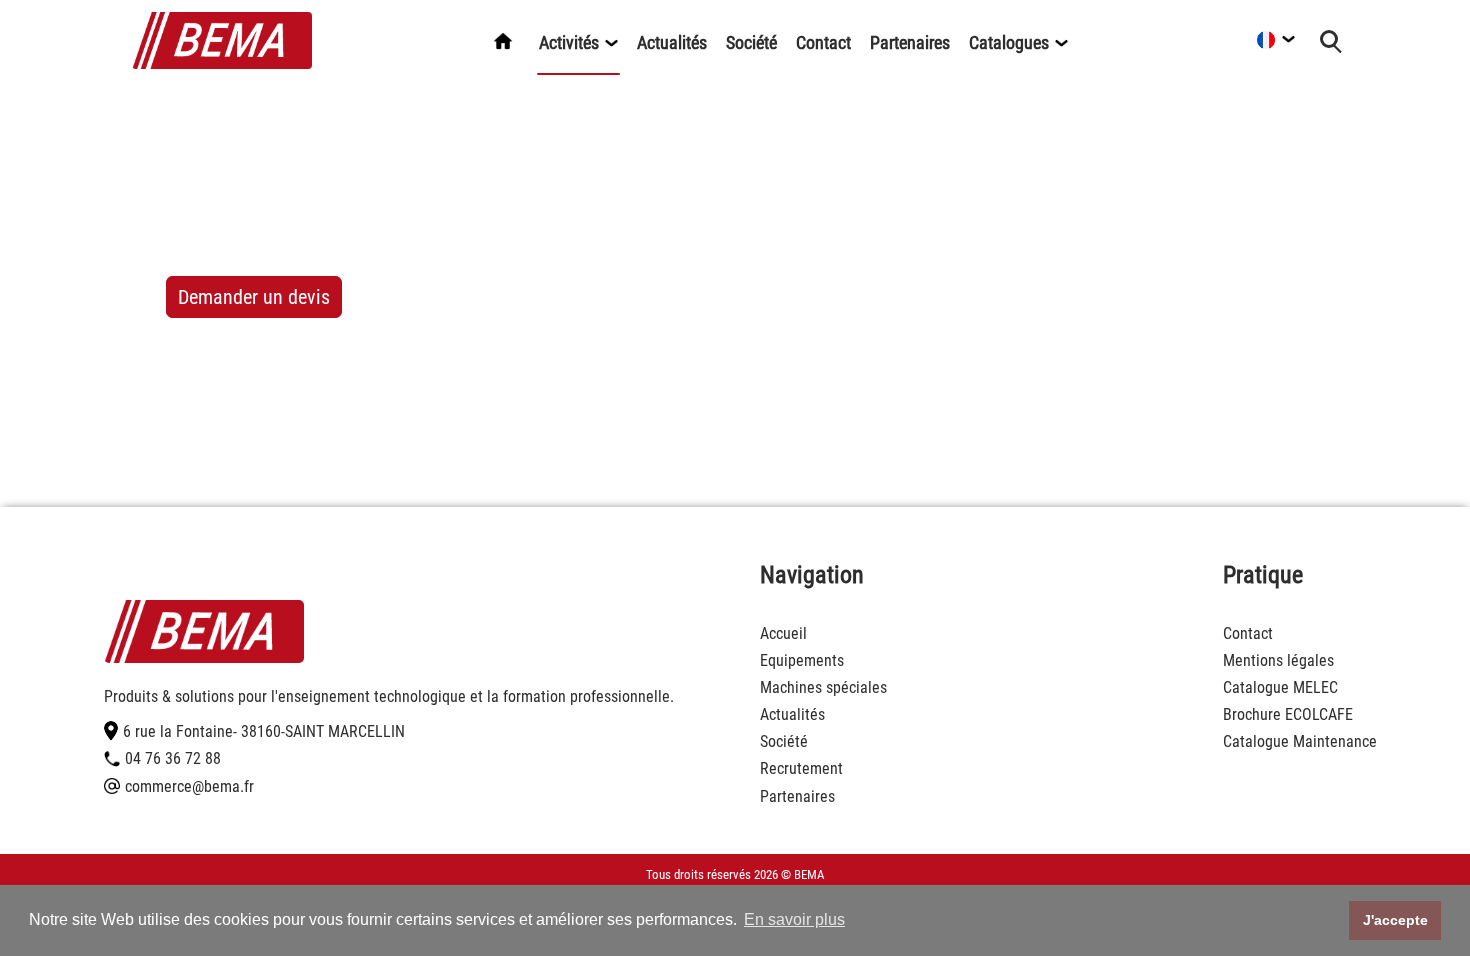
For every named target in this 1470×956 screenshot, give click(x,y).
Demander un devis (254, 297)
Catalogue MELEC (1280, 687)
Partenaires (910, 42)
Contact (823, 42)
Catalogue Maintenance (1300, 741)
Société (751, 42)
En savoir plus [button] (794, 919)
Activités (571, 42)
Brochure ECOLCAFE (1288, 714)
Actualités (672, 42)
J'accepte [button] (1395, 920)
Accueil (783, 633)
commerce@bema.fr (189, 786)
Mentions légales (1278, 660)
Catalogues (1011, 42)
